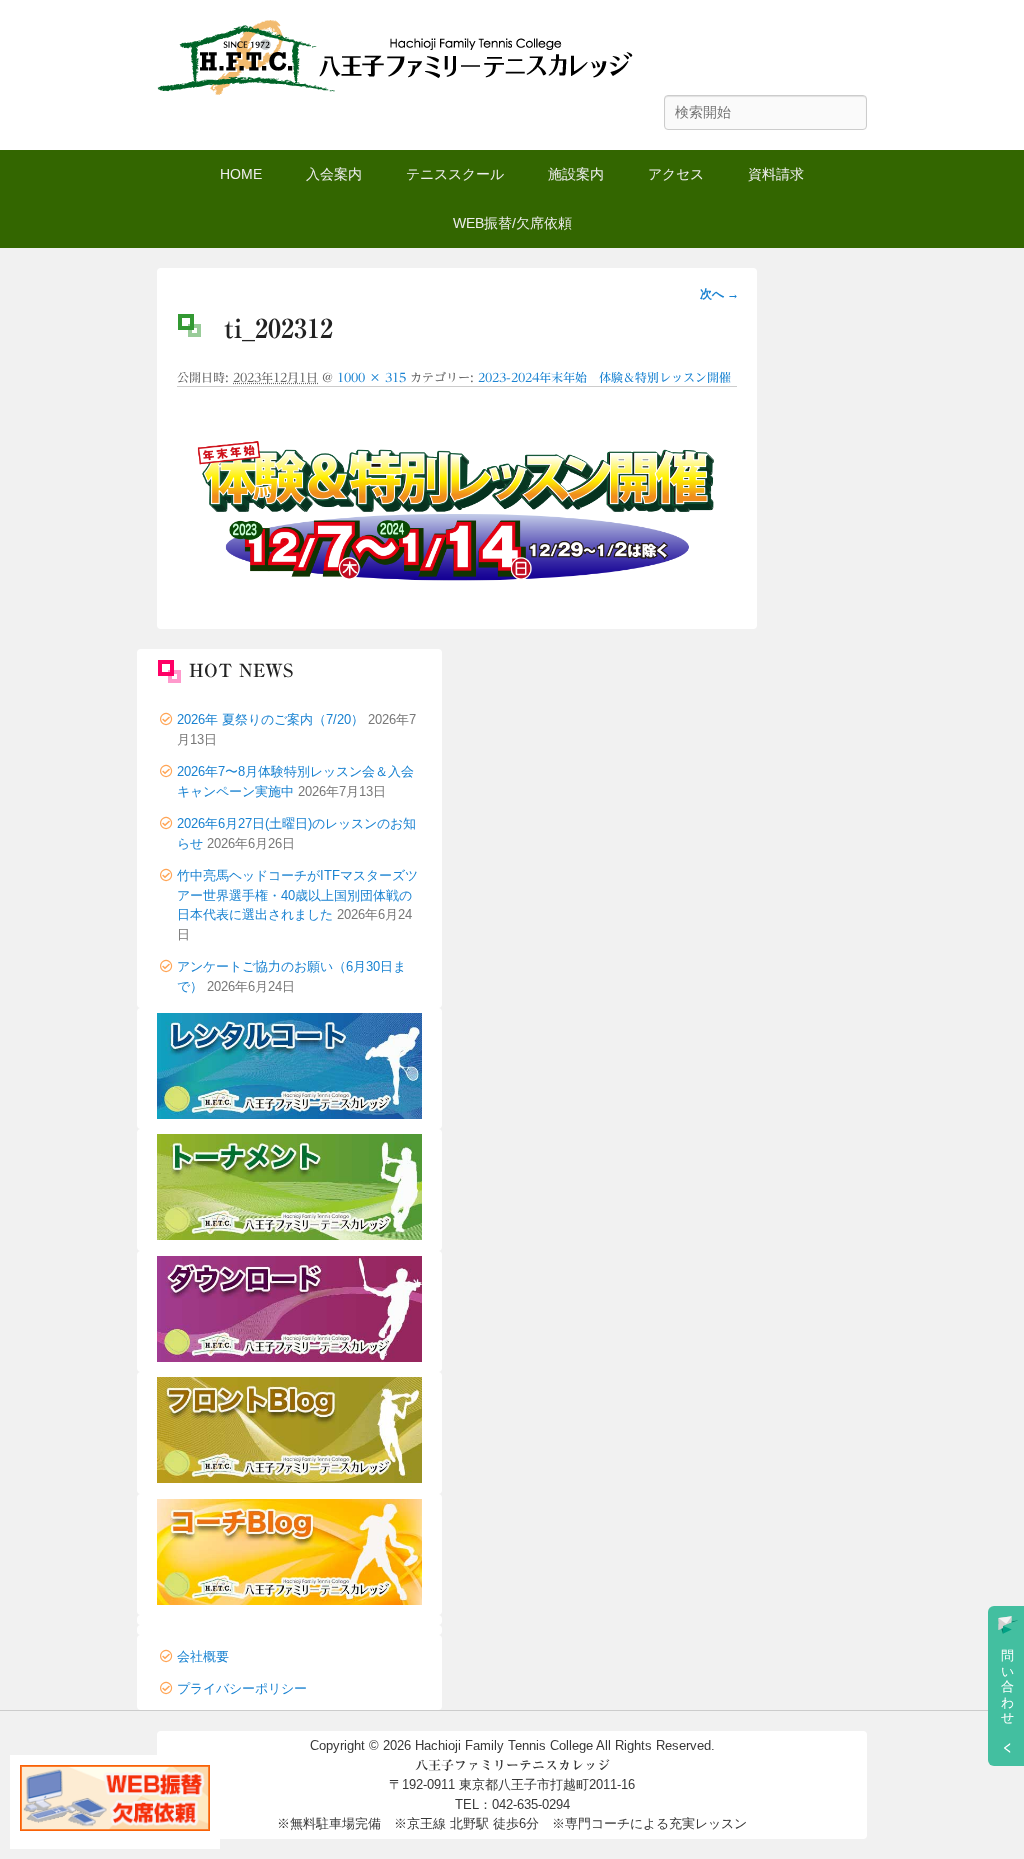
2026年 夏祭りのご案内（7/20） (270, 719)
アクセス (676, 174)
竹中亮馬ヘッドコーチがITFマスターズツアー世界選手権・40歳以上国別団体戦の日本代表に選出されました (297, 895)
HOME (241, 174)
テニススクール (455, 174)
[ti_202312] (457, 595)
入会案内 (334, 174)
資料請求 (776, 174)
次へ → (719, 294)
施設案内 (576, 174)
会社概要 (203, 1656)
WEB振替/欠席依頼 (512, 223)
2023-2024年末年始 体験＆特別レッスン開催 (604, 377)
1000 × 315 (371, 377)
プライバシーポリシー (242, 1688)
